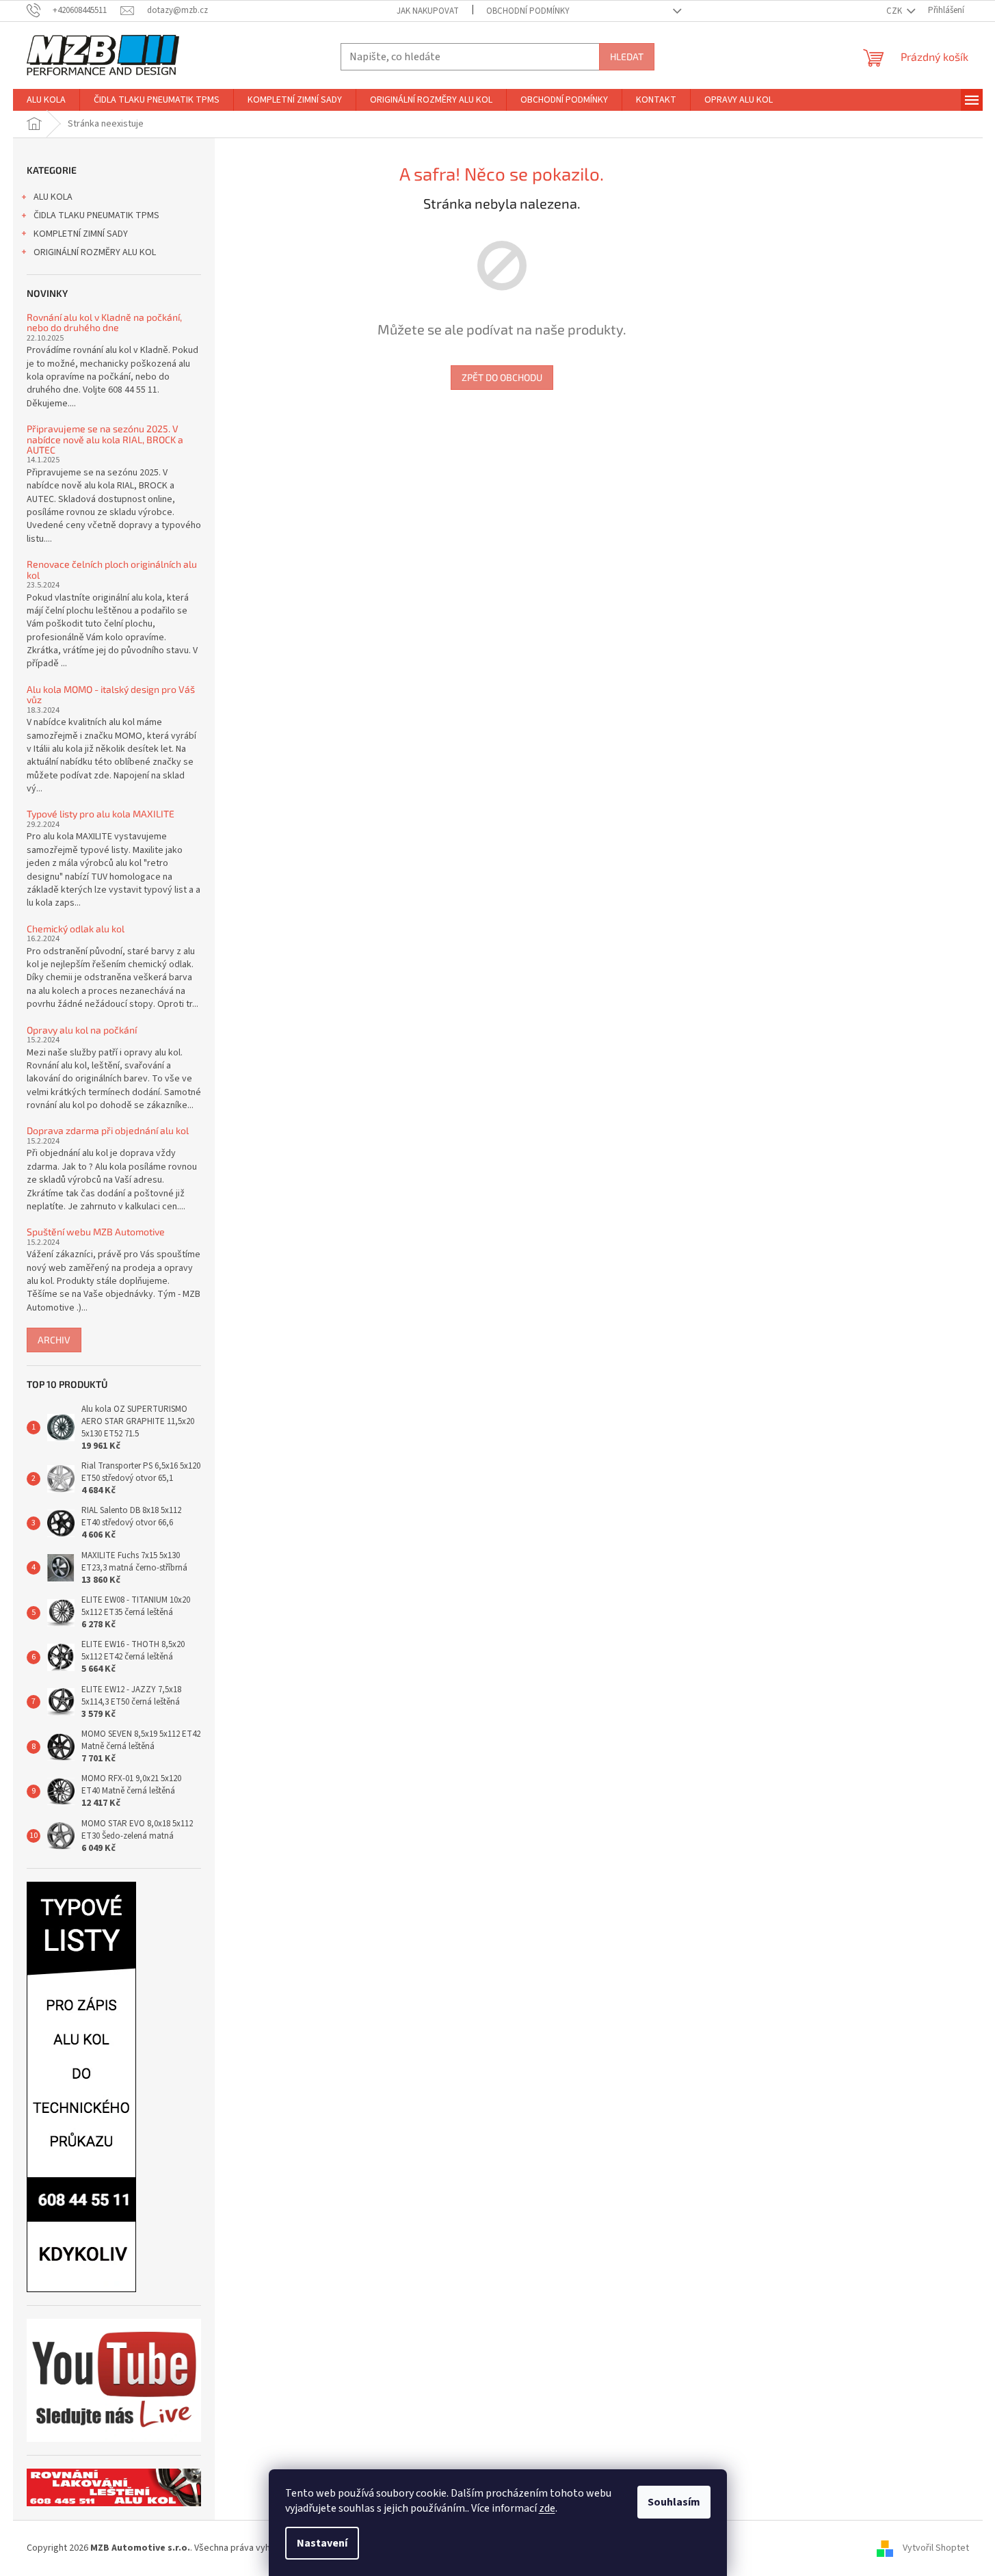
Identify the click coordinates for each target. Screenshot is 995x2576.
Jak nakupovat (428, 11)
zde (547, 2508)
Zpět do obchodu (502, 377)
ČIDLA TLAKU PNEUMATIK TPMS (96, 215)
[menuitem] (46, 100)
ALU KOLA (53, 197)
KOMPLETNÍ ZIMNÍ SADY (81, 234)
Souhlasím (674, 2502)
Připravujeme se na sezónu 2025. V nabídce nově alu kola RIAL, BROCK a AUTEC (105, 439)
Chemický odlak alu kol (76, 929)
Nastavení (322, 2543)
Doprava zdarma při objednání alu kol (108, 1130)
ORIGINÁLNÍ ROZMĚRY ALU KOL (95, 252)
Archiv (54, 1340)
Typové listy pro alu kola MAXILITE (101, 814)
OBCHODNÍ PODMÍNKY (528, 11)
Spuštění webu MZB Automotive (96, 1232)
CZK (895, 11)
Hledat (627, 56)
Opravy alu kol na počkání (82, 1030)
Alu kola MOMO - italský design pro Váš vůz (111, 695)
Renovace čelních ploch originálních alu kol (112, 569)
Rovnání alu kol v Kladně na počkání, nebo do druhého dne (104, 323)
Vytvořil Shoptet (936, 2548)
